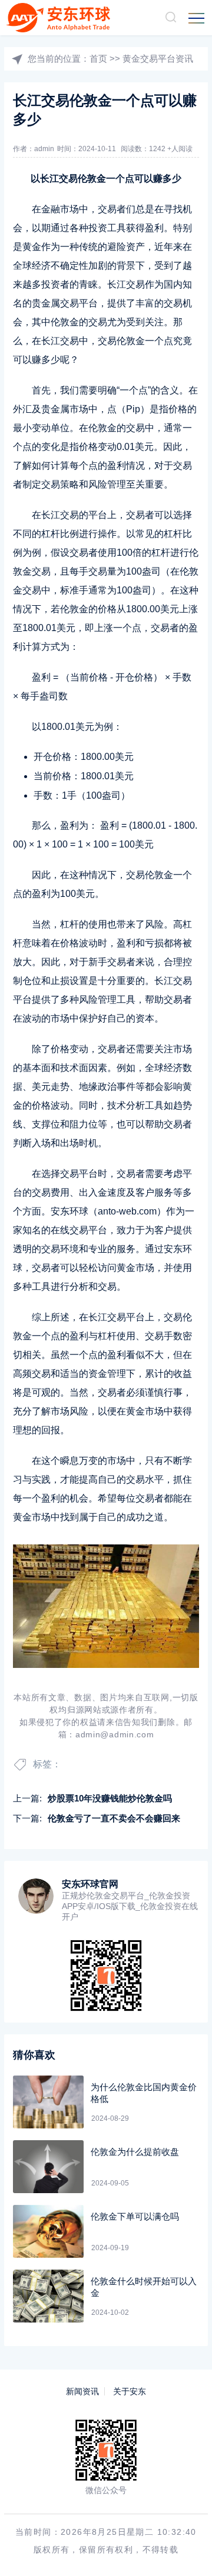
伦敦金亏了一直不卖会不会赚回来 (114, 1818)
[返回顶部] (186, 2550)
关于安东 (130, 2391)
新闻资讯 (82, 2391)
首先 (41, 390)
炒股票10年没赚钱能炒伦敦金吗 (110, 1798)
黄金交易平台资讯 (158, 59)
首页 (98, 59)
